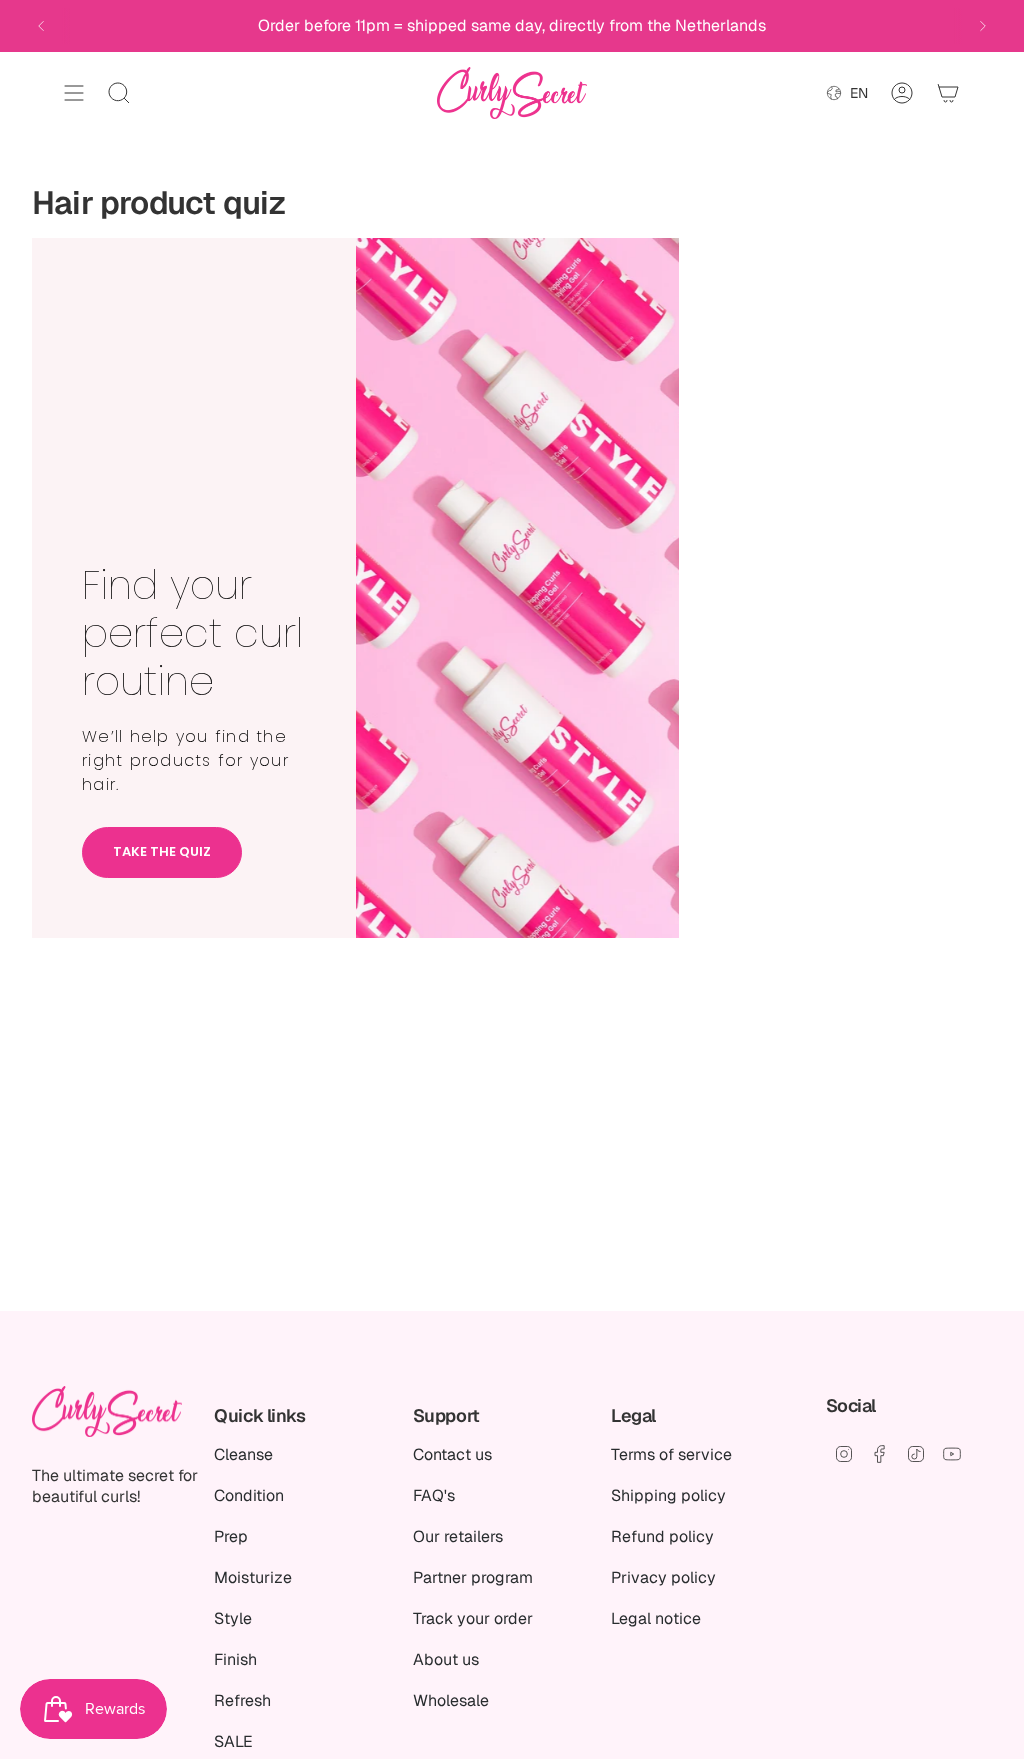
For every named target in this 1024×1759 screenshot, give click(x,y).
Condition (249, 1495)
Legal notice (656, 1618)
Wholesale (451, 1700)
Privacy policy (663, 1577)
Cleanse (243, 1454)
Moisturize (253, 1577)
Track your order (473, 1618)
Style (233, 1618)
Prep (231, 1536)
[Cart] (948, 93)
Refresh (242, 1700)
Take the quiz (162, 851)
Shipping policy (668, 1495)
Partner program (473, 1577)
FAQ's (434, 1495)
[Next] (983, 26)
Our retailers (458, 1536)
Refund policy (662, 1536)
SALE (233, 1741)
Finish (235, 1659)
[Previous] (41, 26)
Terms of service (671, 1454)
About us (446, 1659)
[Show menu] (74, 93)
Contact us (452, 1454)
